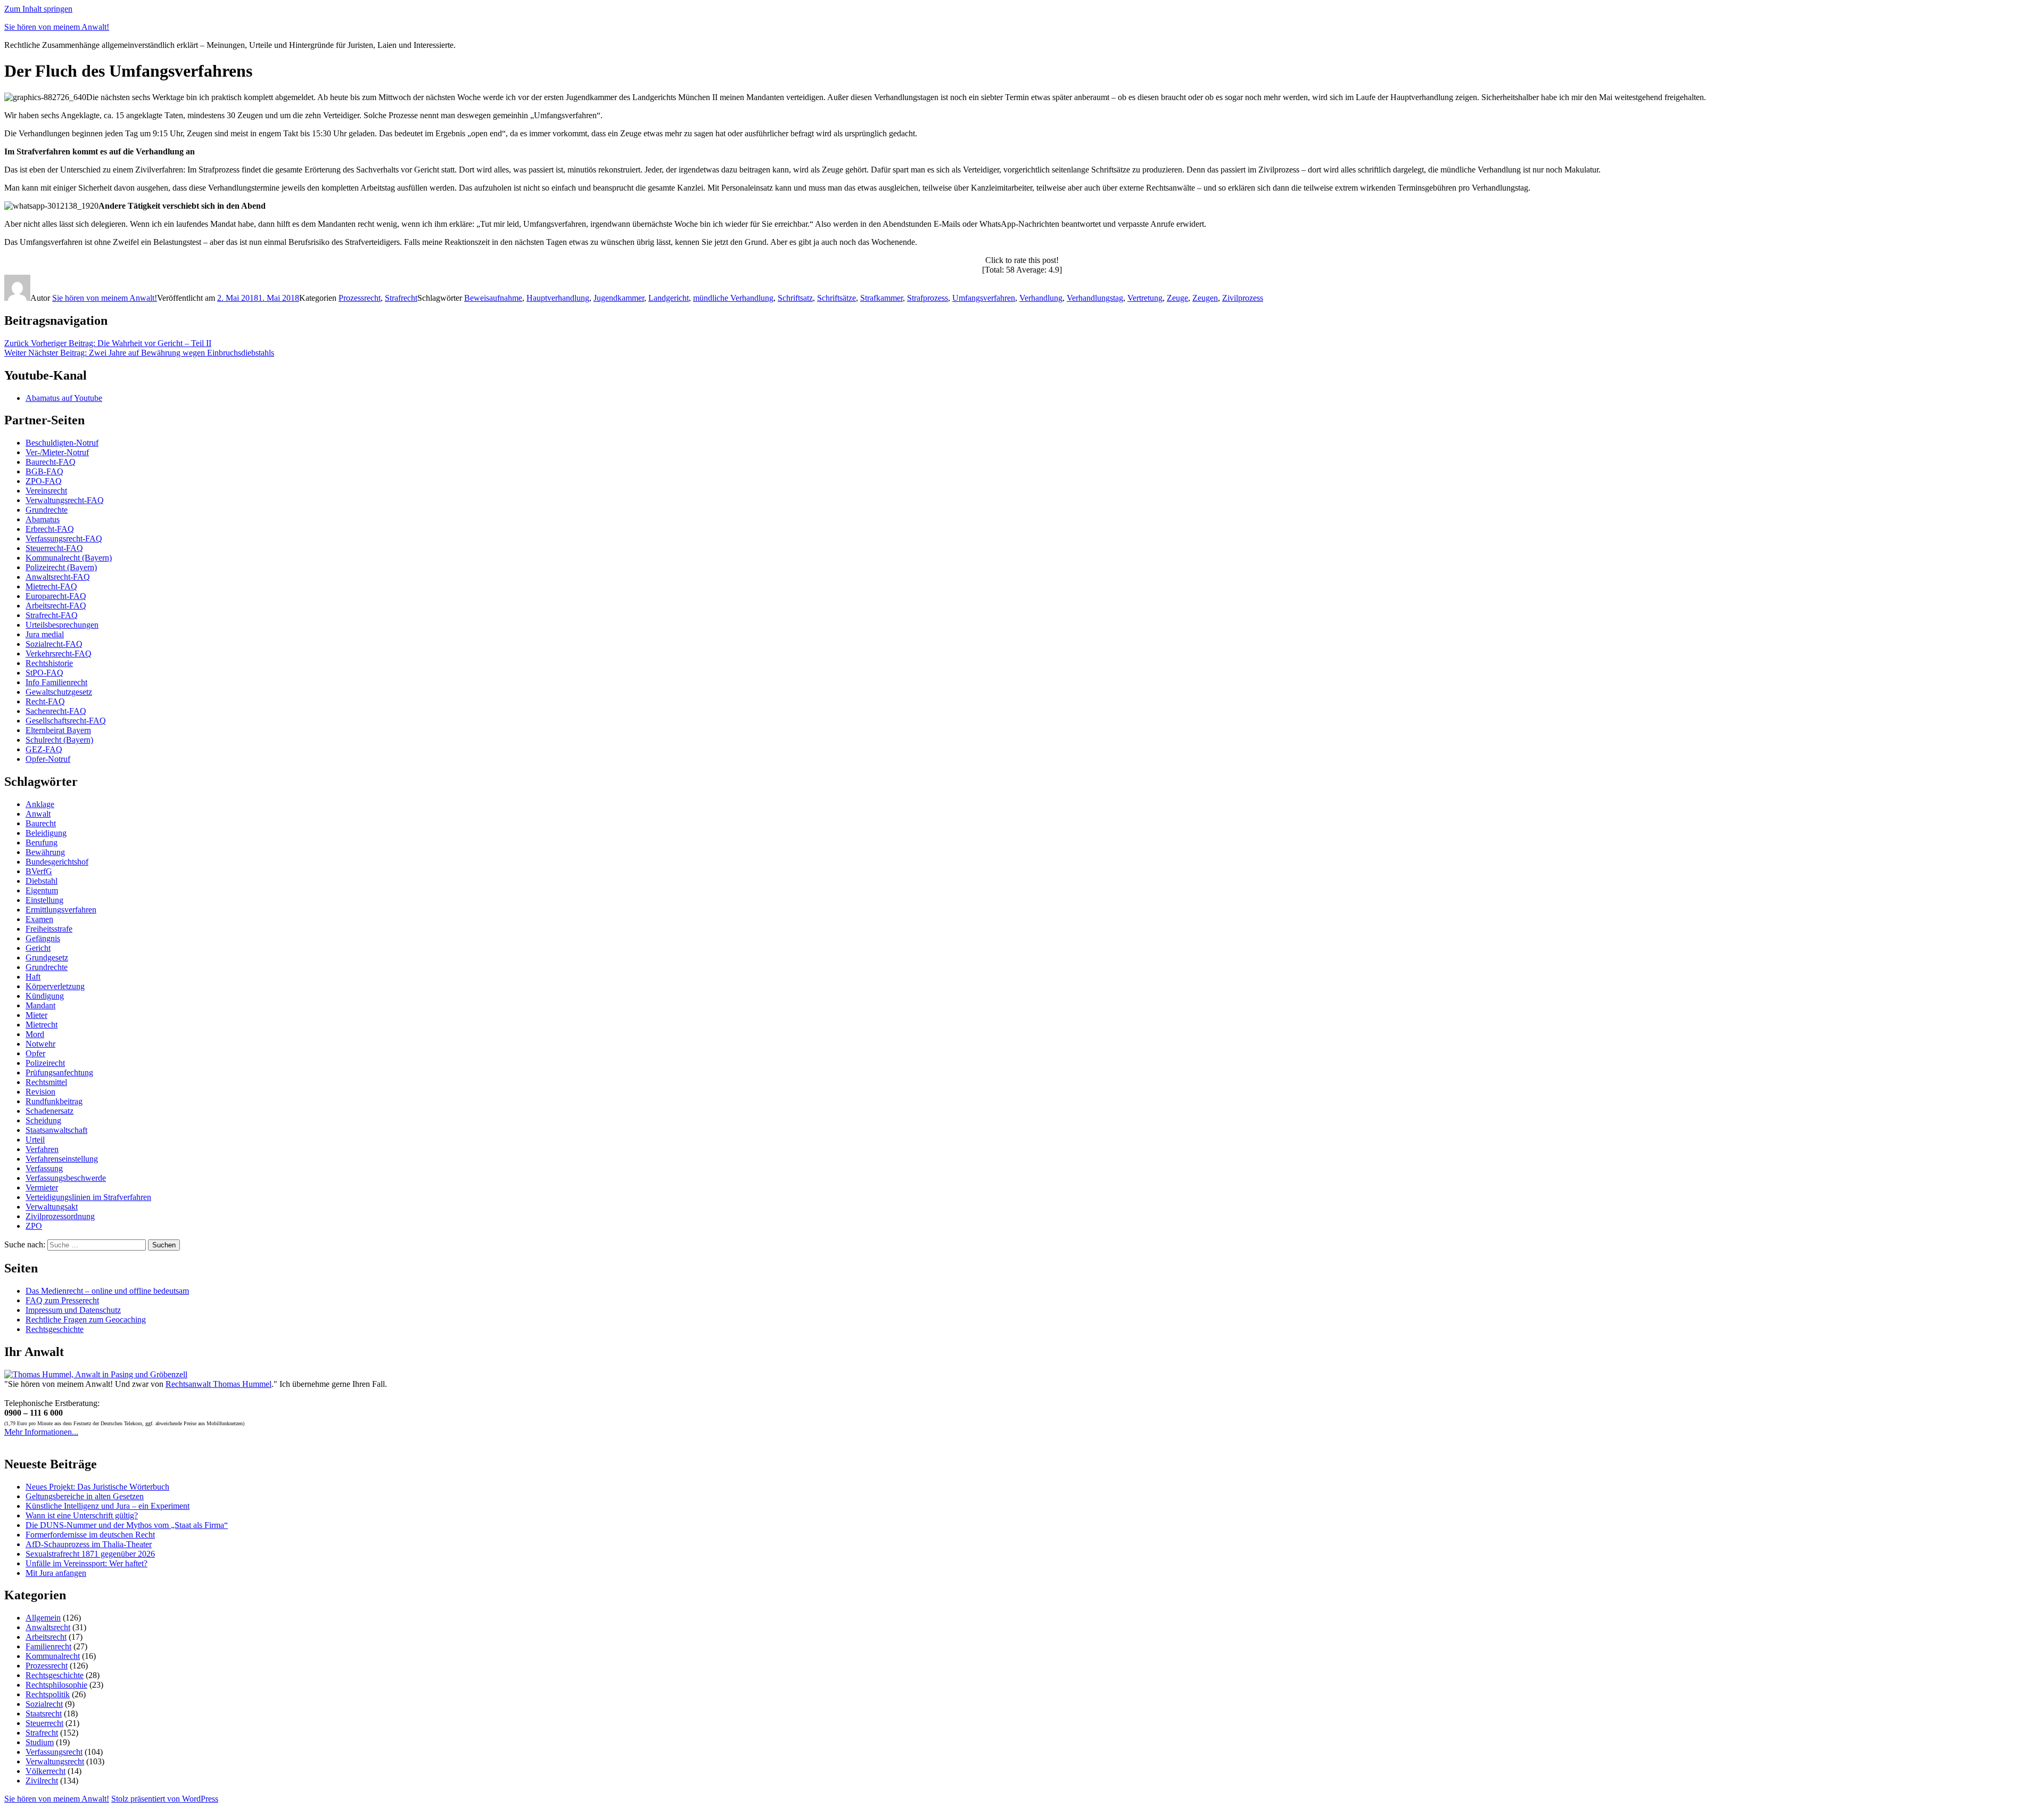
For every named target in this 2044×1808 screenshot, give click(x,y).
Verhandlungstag (1095, 298)
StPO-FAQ (44, 673)
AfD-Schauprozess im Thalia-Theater (89, 1544)
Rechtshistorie (49, 663)
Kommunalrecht (53, 1656)
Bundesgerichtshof (57, 862)
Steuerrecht (44, 1723)
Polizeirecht (45, 1063)
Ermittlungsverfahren (61, 910)
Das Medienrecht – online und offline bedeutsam (107, 1291)
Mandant (40, 1005)
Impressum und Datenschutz (73, 1310)
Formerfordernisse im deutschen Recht (90, 1535)
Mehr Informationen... (41, 1432)
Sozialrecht (44, 1704)
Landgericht (669, 298)
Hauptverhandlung (558, 298)
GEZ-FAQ (44, 749)
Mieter (36, 1015)
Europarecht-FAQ (56, 596)
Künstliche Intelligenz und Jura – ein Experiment (108, 1506)
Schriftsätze (836, 298)
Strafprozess (928, 298)
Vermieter (42, 1187)
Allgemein (43, 1618)
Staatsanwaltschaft (56, 1130)
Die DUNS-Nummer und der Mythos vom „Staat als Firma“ (127, 1525)
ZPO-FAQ (44, 481)
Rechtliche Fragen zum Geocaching (86, 1320)
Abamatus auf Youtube (64, 398)
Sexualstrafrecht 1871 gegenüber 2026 (90, 1554)
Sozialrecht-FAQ (54, 644)
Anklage (40, 804)
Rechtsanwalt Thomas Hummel (219, 1384)
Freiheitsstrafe (49, 929)
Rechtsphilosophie (56, 1685)
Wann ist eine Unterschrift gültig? (82, 1515)
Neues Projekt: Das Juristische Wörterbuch (97, 1487)
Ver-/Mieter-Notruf (57, 452)
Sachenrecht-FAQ (56, 711)
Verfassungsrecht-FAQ (64, 539)
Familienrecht (48, 1646)
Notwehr (40, 1044)
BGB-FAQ (44, 471)
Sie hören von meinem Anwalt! (57, 27)
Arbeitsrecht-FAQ (56, 606)
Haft (33, 977)
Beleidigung (46, 833)
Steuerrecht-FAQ (54, 548)
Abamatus (43, 519)
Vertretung (1145, 298)
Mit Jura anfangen (56, 1573)
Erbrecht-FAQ (50, 529)
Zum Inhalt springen (38, 9)
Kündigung (45, 996)
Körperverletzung (55, 986)
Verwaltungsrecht (55, 1761)
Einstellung (44, 900)
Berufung (42, 843)
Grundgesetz (47, 958)
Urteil (35, 1140)
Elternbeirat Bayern (58, 730)
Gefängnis (43, 938)
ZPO (34, 1226)
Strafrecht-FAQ (52, 615)
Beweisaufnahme (493, 298)
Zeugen (1205, 298)
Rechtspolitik (48, 1694)
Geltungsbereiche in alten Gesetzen (85, 1496)
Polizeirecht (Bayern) (61, 567)
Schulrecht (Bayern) (59, 740)
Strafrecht (401, 298)
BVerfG (39, 871)
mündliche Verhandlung (733, 298)
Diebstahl (42, 881)
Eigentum (42, 890)
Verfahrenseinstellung (62, 1159)
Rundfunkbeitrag (54, 1101)
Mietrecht (42, 1025)
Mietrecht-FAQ (51, 586)
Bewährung (45, 852)
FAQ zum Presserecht (62, 1300)
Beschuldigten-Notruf (62, 443)
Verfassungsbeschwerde (66, 1178)
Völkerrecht (46, 1771)
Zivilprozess (1243, 298)
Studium (40, 1742)
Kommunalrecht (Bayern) (69, 558)
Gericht (38, 948)
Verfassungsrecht (54, 1752)
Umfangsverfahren (984, 298)
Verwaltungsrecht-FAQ (65, 500)
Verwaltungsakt (52, 1207)
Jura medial (45, 634)
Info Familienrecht (56, 682)
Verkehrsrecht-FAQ (59, 654)
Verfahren (42, 1149)
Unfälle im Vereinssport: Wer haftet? (86, 1563)
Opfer (35, 1053)
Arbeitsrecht (46, 1637)
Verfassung (44, 1168)
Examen (39, 919)
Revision (40, 1092)
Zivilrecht (42, 1781)
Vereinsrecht (46, 491)
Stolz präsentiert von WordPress (165, 1799)
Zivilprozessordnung (60, 1216)
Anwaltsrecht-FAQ (58, 577)
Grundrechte (47, 510)
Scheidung (43, 1120)
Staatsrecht (44, 1714)
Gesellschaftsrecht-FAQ (66, 721)
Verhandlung (1041, 298)
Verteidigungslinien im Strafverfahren (88, 1197)
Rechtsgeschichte (55, 1329)
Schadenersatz (50, 1111)
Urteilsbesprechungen (62, 625)
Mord (35, 1034)
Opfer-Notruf (48, 759)
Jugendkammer (619, 298)
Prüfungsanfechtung (59, 1073)
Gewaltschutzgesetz (59, 692)
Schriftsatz (795, 298)
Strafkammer (881, 298)
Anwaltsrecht (48, 1627)
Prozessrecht (360, 298)
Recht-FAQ (45, 701)
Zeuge (1177, 298)
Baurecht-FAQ (51, 462)
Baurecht (41, 823)
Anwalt (38, 814)
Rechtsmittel (46, 1082)
